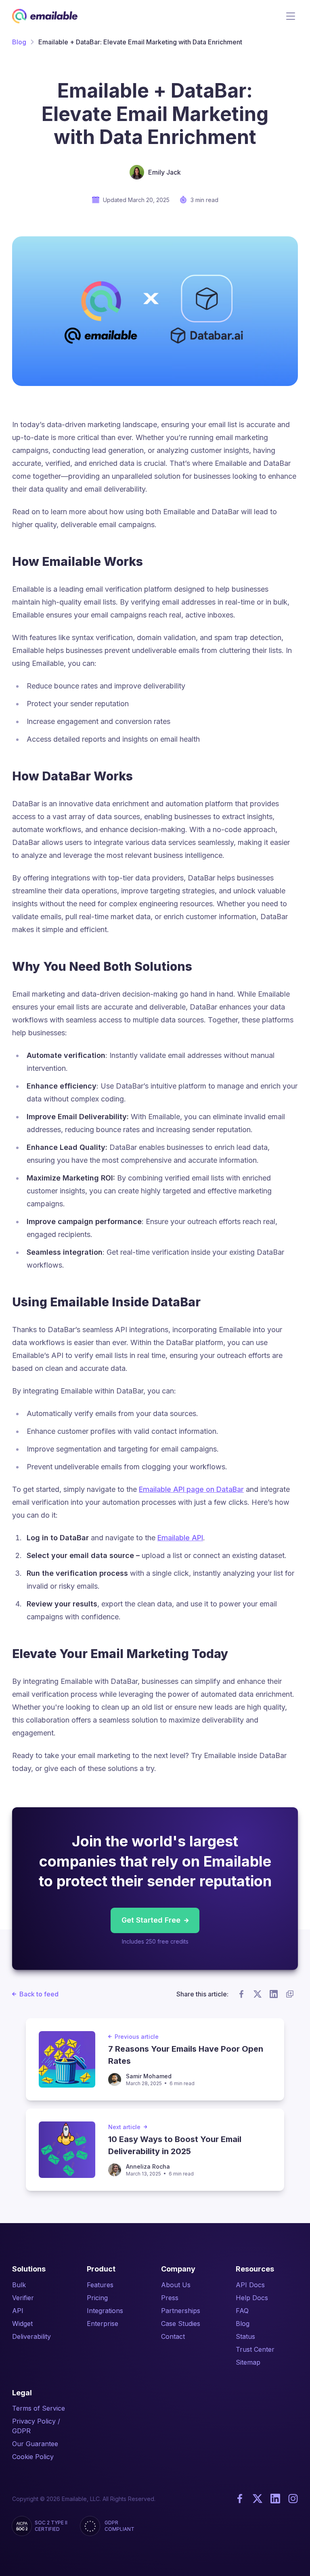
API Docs (250, 2285)
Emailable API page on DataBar (191, 1489)
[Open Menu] (291, 16)
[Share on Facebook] (241, 1994)
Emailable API (180, 1538)
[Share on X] (258, 1994)
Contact (173, 2336)
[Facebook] (240, 2499)
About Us (176, 2285)
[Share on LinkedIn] (274, 1994)
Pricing (97, 2298)
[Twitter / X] (258, 2499)
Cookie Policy (33, 2457)
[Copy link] (290, 1994)
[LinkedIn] (275, 2499)
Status (245, 2336)
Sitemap (248, 2362)
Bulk (19, 2285)
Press (170, 2298)
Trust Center (255, 2349)
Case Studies (181, 2324)
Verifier (23, 2298)
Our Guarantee (35, 2444)
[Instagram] (293, 2499)
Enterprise (103, 2324)
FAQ (242, 2311)
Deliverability (31, 2336)
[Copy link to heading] (152, 562)
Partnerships (181, 2311)
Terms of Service (39, 2408)
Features (100, 2285)
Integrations (105, 2311)
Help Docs (252, 2298)
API (18, 2311)
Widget (22, 2324)
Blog (19, 42)
